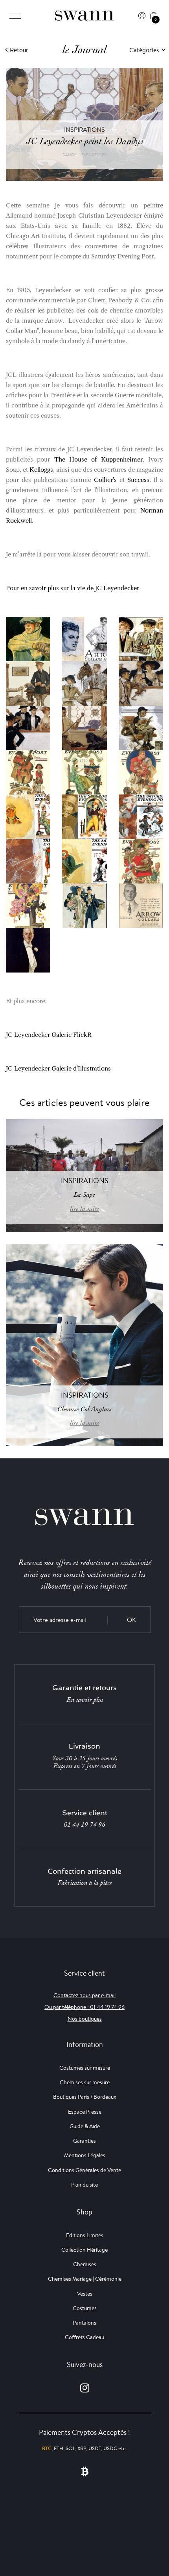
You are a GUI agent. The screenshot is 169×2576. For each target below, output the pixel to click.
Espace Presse (85, 2112)
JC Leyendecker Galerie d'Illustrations (58, 1068)
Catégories (144, 50)
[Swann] (84, 16)
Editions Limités (85, 2235)
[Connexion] (142, 16)
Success (138, 480)
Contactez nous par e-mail (84, 1995)
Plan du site (84, 2185)
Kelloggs (41, 470)
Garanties (84, 2141)
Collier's (105, 480)
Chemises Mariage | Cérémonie (85, 2279)
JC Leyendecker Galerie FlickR (49, 1035)
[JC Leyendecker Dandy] (28, 683)
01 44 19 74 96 (84, 1825)
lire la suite (84, 1209)
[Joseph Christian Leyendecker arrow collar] (28, 950)
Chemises (85, 2264)
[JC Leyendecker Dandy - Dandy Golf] (84, 727)
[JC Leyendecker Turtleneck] (28, 639)
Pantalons (84, 2323)
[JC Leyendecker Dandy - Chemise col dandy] (141, 683)
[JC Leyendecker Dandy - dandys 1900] (28, 727)
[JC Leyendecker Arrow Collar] (84, 639)
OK (131, 1620)
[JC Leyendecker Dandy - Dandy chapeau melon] (141, 727)
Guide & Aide (85, 2126)
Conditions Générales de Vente (84, 2170)
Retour (19, 50)
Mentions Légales (85, 2155)
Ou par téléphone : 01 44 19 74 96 (84, 2007)
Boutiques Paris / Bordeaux (85, 2097)
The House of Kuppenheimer (96, 459)
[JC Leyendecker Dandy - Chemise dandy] (84, 683)
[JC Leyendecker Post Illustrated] (28, 772)
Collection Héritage (84, 2250)
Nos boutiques (85, 2019)
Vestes (85, 2294)
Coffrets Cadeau (84, 2337)
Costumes (85, 2308)
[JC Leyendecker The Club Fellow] (84, 905)
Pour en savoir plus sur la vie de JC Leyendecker (73, 588)
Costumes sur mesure (85, 2068)
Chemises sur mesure (85, 2082)
